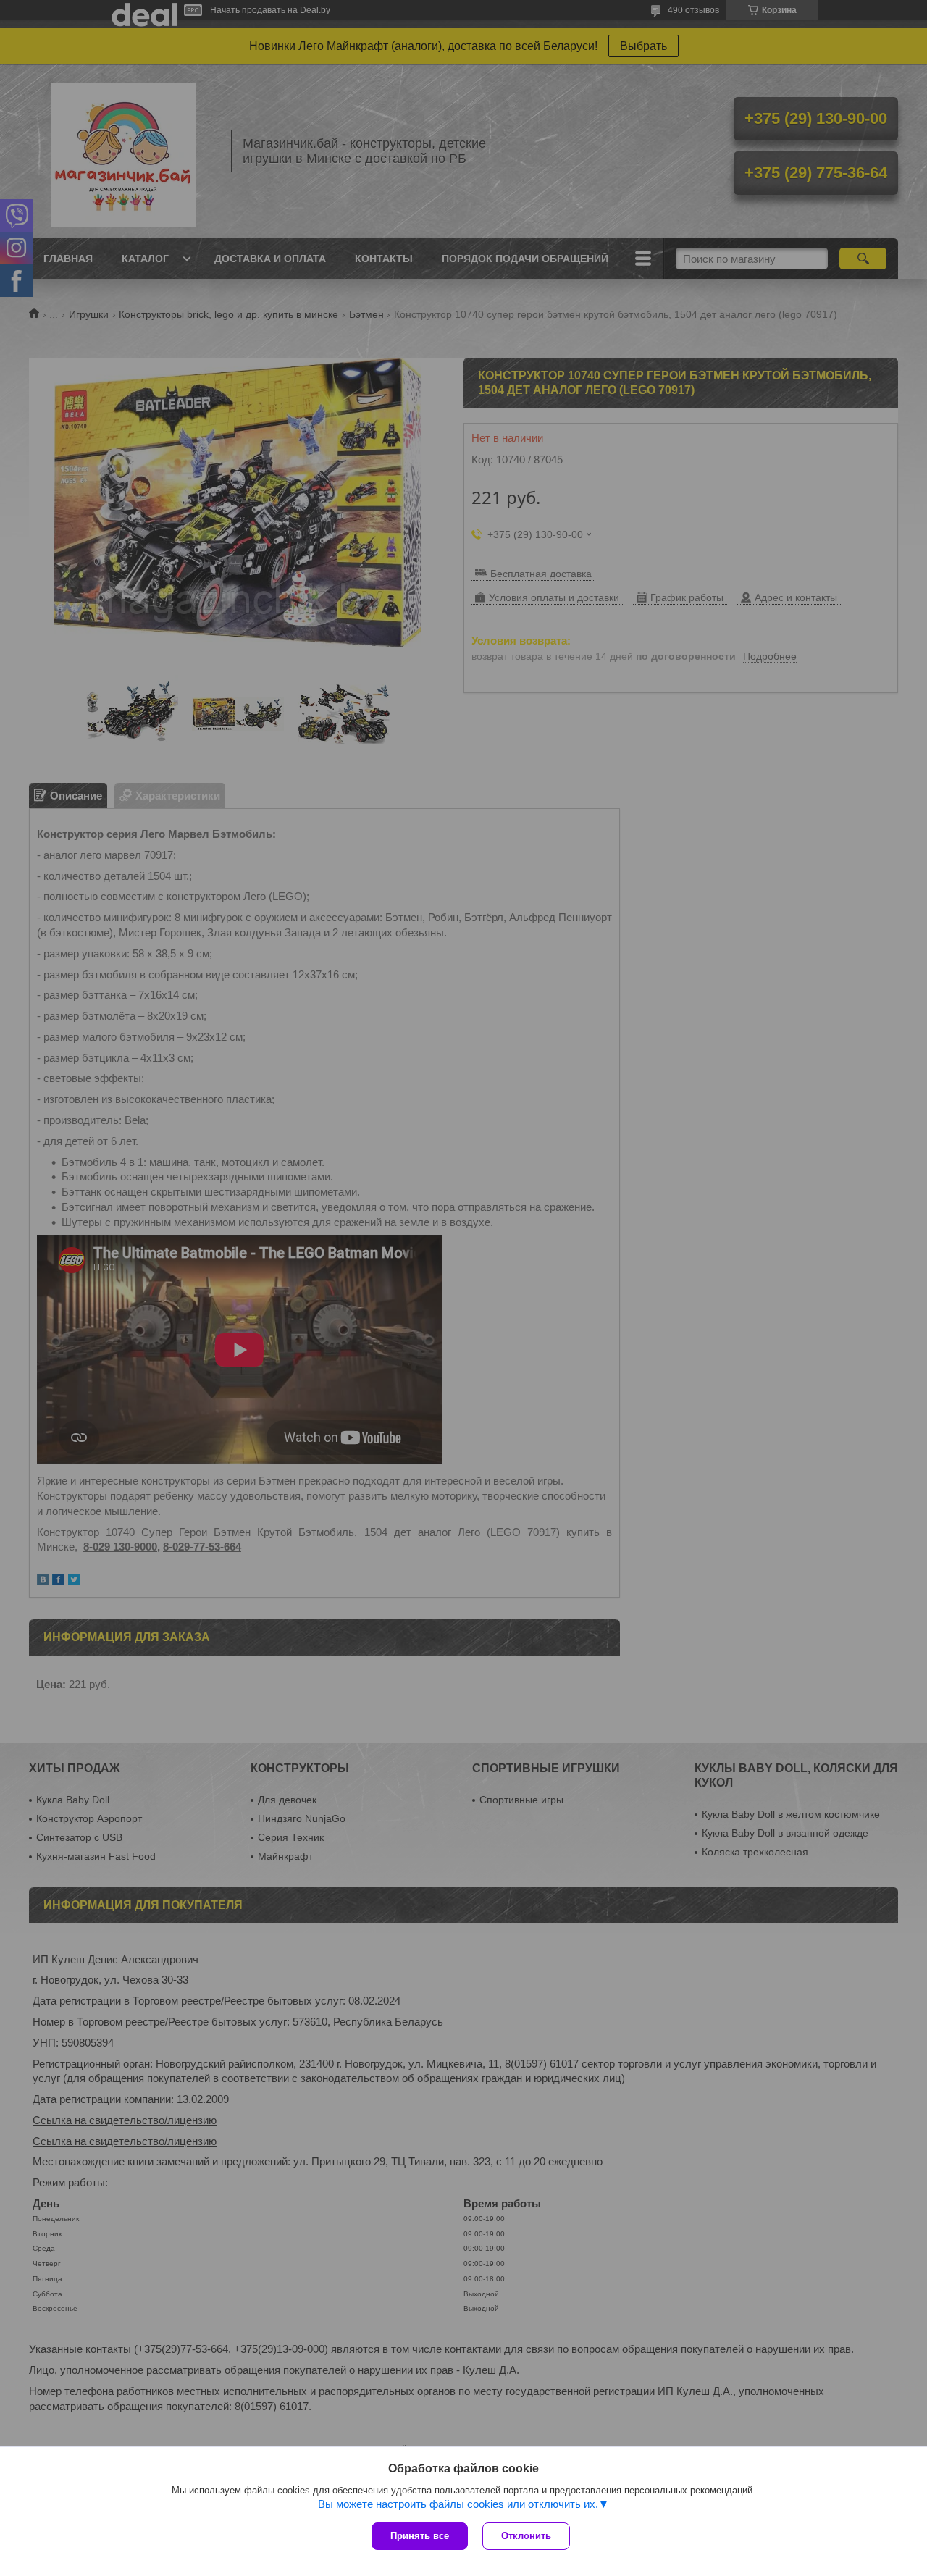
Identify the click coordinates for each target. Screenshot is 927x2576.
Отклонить (526, 2536)
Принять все (420, 2536)
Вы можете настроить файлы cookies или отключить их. (458, 2504)
